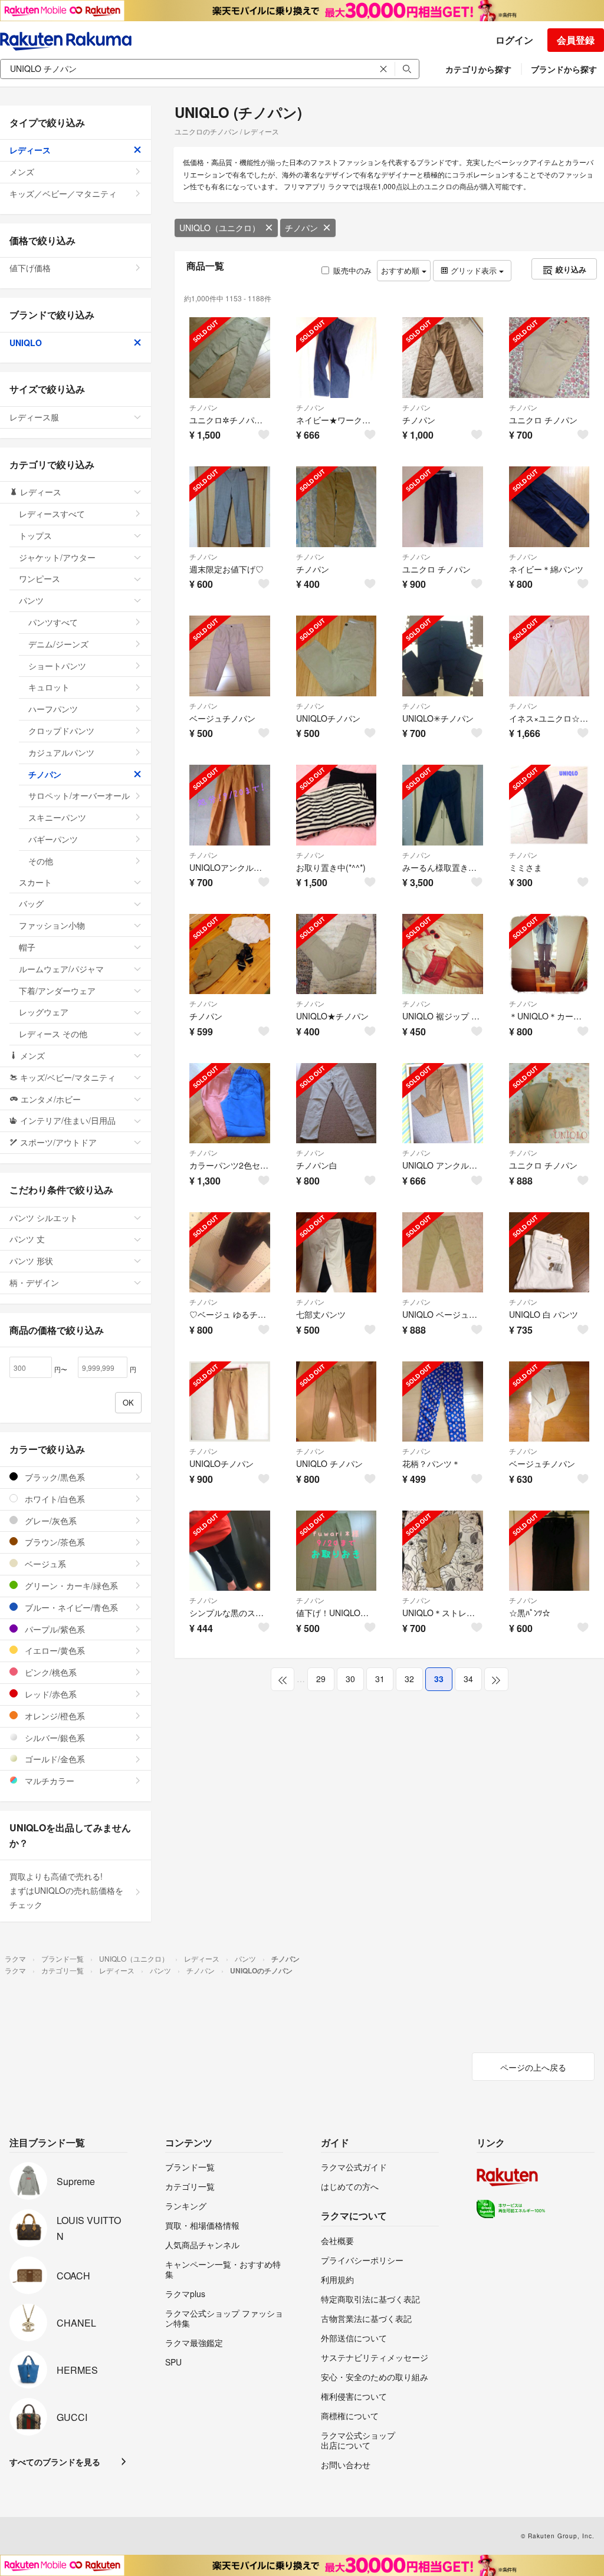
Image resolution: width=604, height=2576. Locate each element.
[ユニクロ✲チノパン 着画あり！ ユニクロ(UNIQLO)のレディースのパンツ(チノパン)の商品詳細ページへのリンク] (230, 358)
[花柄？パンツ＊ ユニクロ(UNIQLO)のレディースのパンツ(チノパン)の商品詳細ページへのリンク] (443, 1402)
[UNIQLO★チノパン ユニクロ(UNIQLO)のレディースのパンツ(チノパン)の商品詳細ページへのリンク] (337, 954)
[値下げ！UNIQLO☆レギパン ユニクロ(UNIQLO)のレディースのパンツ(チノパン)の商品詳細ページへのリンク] (337, 1551)
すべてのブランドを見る (55, 2462)
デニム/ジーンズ (58, 644)
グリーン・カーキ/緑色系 (70, 1585)
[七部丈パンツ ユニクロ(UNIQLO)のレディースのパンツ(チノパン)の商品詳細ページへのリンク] (337, 1253)
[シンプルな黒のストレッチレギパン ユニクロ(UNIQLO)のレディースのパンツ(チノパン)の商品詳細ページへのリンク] (230, 1551)
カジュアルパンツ (61, 752)
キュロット (49, 687)
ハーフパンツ (53, 709)
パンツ (31, 600)
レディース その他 (53, 1034)
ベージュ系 (44, 1564)
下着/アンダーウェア (57, 991)
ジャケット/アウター (57, 557)
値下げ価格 (30, 268)
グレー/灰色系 (50, 1521)
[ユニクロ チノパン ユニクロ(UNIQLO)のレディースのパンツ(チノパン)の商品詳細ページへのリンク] (549, 358)
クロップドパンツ (61, 731)
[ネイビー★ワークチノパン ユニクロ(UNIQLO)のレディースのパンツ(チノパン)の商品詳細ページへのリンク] (337, 358)
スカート (35, 882)
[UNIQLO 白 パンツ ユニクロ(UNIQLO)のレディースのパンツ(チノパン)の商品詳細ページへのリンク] (549, 1253)
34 (468, 1679)
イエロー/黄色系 (54, 1650)
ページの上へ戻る (533, 2067)
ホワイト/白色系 (54, 1499)
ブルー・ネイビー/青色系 (70, 1607)
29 (321, 1679)
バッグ (31, 903)
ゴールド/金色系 (54, 1759)
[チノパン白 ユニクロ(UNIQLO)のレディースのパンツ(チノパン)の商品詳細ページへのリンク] (337, 1103)
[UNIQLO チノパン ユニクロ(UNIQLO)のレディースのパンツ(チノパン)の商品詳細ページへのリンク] (337, 1402)
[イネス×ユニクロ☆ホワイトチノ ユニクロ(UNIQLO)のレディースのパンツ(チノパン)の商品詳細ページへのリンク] (549, 656)
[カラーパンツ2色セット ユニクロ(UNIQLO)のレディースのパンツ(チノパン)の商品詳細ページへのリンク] (230, 1103)
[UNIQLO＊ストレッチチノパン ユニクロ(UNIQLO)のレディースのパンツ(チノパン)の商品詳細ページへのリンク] (443, 1551)
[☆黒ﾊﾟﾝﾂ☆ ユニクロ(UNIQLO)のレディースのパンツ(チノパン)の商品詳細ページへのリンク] (549, 1551)
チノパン (301, 228)
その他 (41, 861)
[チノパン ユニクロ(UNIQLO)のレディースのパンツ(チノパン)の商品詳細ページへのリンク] (443, 358)
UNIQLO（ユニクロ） (220, 228)
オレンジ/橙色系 (54, 1716)
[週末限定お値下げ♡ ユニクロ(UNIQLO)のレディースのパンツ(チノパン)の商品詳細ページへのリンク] (230, 507)
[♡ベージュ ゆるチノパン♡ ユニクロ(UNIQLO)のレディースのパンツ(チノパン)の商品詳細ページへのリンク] (230, 1253)
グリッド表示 (474, 270)
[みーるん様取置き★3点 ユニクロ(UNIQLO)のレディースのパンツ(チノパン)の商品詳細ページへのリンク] (443, 805)
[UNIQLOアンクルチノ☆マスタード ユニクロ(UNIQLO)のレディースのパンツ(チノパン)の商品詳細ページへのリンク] (230, 805)
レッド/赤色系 (50, 1694)
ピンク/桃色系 (50, 1672)
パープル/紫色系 (54, 1629)
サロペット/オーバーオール (79, 795)
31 (380, 1679)
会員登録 (576, 40)
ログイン (514, 40)
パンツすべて (53, 622)
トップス (35, 535)
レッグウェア (44, 1012)
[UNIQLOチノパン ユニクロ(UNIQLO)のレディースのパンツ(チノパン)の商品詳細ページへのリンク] (337, 656)
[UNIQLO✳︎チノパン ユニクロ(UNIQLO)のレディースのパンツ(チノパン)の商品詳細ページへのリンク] (443, 656)
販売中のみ (352, 270)
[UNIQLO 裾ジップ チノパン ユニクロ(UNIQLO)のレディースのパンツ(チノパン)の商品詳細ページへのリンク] (443, 954)
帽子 (27, 947)
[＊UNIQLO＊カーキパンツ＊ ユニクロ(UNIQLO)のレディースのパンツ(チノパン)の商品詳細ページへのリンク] (549, 954)
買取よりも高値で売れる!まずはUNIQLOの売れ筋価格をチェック (66, 1890)
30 (350, 1679)
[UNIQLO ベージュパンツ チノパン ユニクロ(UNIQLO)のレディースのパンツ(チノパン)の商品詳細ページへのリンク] (443, 1253)
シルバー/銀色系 (54, 1738)
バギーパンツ (53, 839)
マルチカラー (48, 1781)
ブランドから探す (564, 69)
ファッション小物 (52, 925)
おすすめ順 (401, 270)
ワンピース (40, 578)
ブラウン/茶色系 (54, 1542)
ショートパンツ (57, 666)
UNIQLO (26, 343)
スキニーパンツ (57, 817)
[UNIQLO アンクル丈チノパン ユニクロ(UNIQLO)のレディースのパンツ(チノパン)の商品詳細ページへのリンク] (443, 1103)
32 (409, 1679)
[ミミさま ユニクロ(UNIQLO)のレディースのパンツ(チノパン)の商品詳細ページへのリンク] (549, 805)
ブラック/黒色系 (54, 1477)
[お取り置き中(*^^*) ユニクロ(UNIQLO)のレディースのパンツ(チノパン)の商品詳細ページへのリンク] (337, 805)
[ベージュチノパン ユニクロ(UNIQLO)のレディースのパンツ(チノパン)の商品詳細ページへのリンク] (230, 656)
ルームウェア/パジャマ (61, 969)
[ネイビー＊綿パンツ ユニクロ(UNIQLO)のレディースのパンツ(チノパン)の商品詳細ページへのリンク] (549, 507)
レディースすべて (52, 514)
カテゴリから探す (478, 69)
